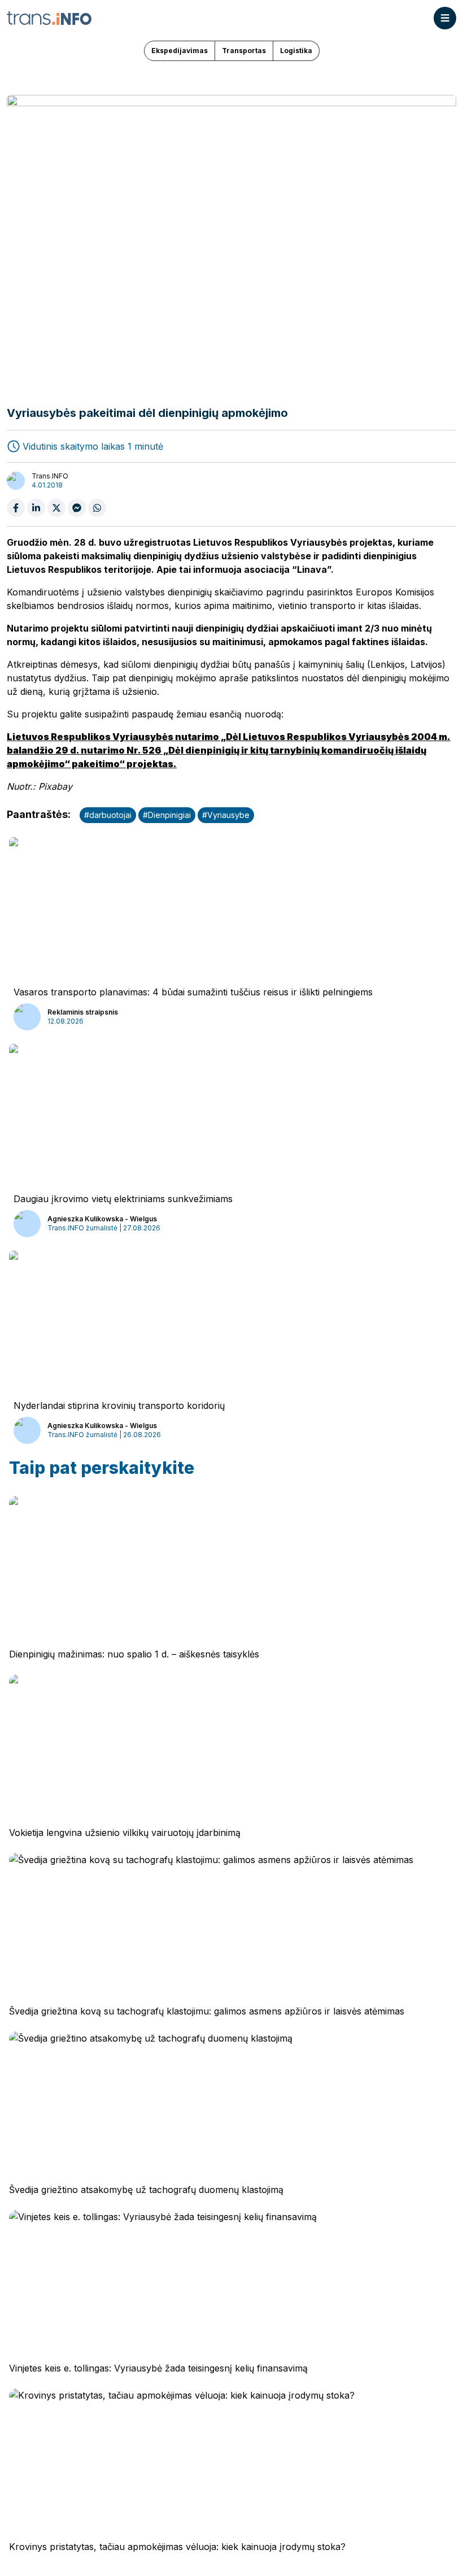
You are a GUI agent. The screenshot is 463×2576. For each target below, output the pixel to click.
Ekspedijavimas (180, 51)
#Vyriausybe (226, 815)
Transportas (244, 51)
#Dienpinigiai (167, 815)
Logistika (296, 51)
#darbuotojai (108, 815)
